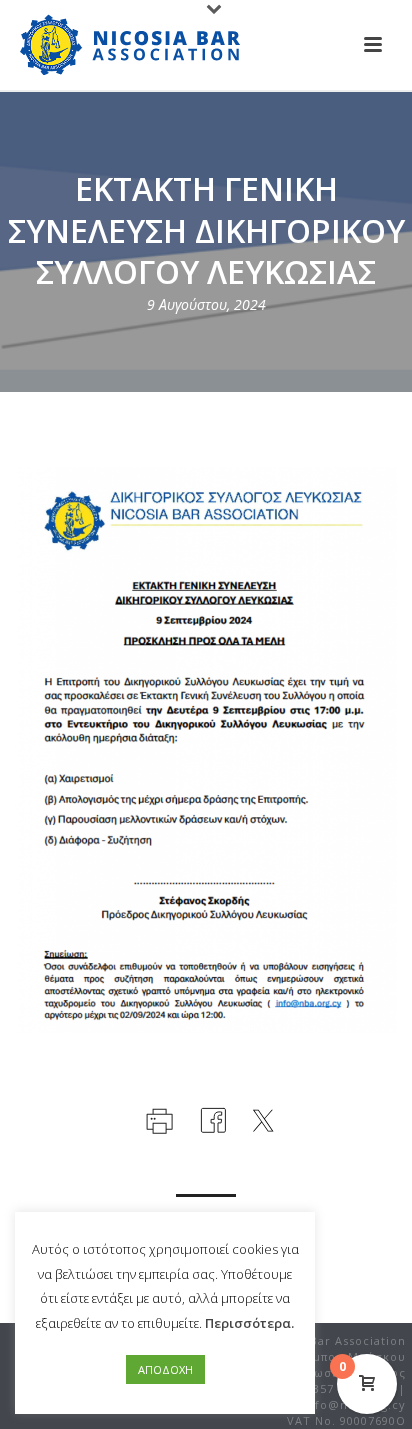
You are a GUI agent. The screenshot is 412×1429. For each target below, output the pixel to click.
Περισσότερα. (249, 1323)
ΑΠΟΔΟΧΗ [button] (165, 1369)
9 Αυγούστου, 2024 (206, 304)
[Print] (157, 1117)
